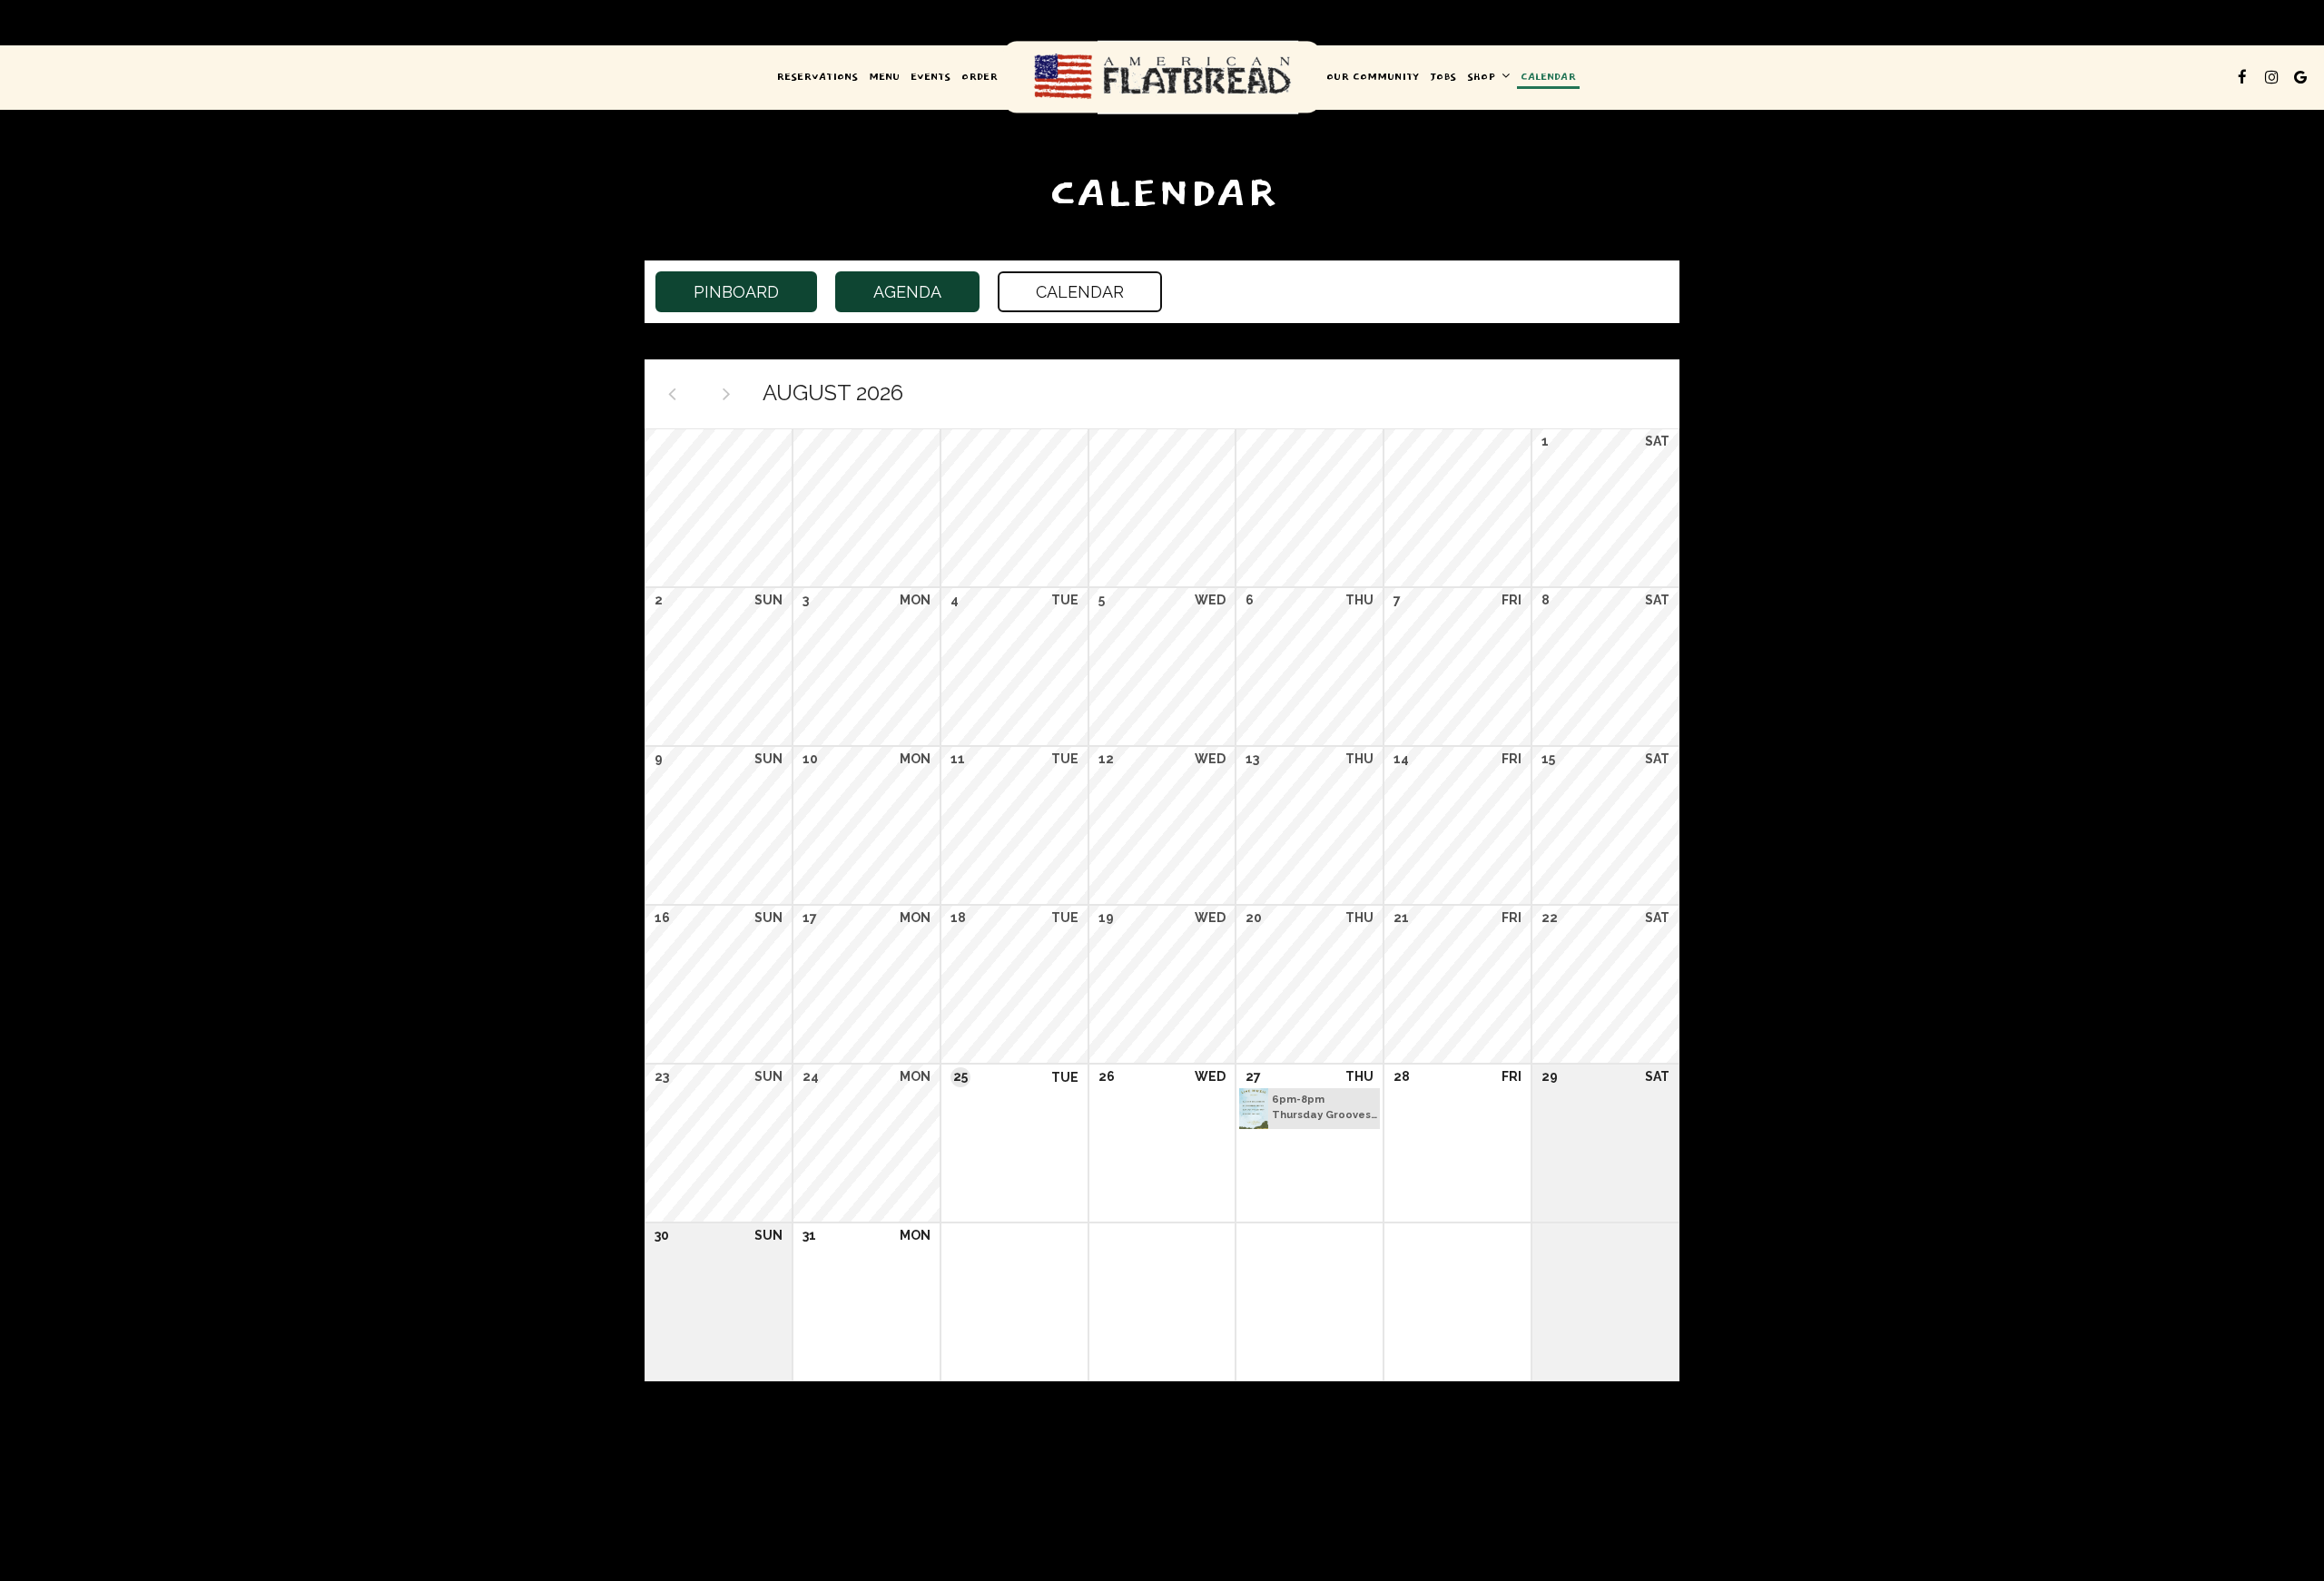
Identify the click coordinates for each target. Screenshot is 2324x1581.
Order (980, 77)
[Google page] (2300, 77)
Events (931, 77)
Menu (884, 77)
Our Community (1373, 77)
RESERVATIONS (817, 77)
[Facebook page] (2242, 77)
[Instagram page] (2271, 77)
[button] (1310, 1109)
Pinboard (717, 292)
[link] (1162, 78)
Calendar (1548, 77)
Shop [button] (1483, 77)
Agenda (888, 292)
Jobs (1443, 77)
